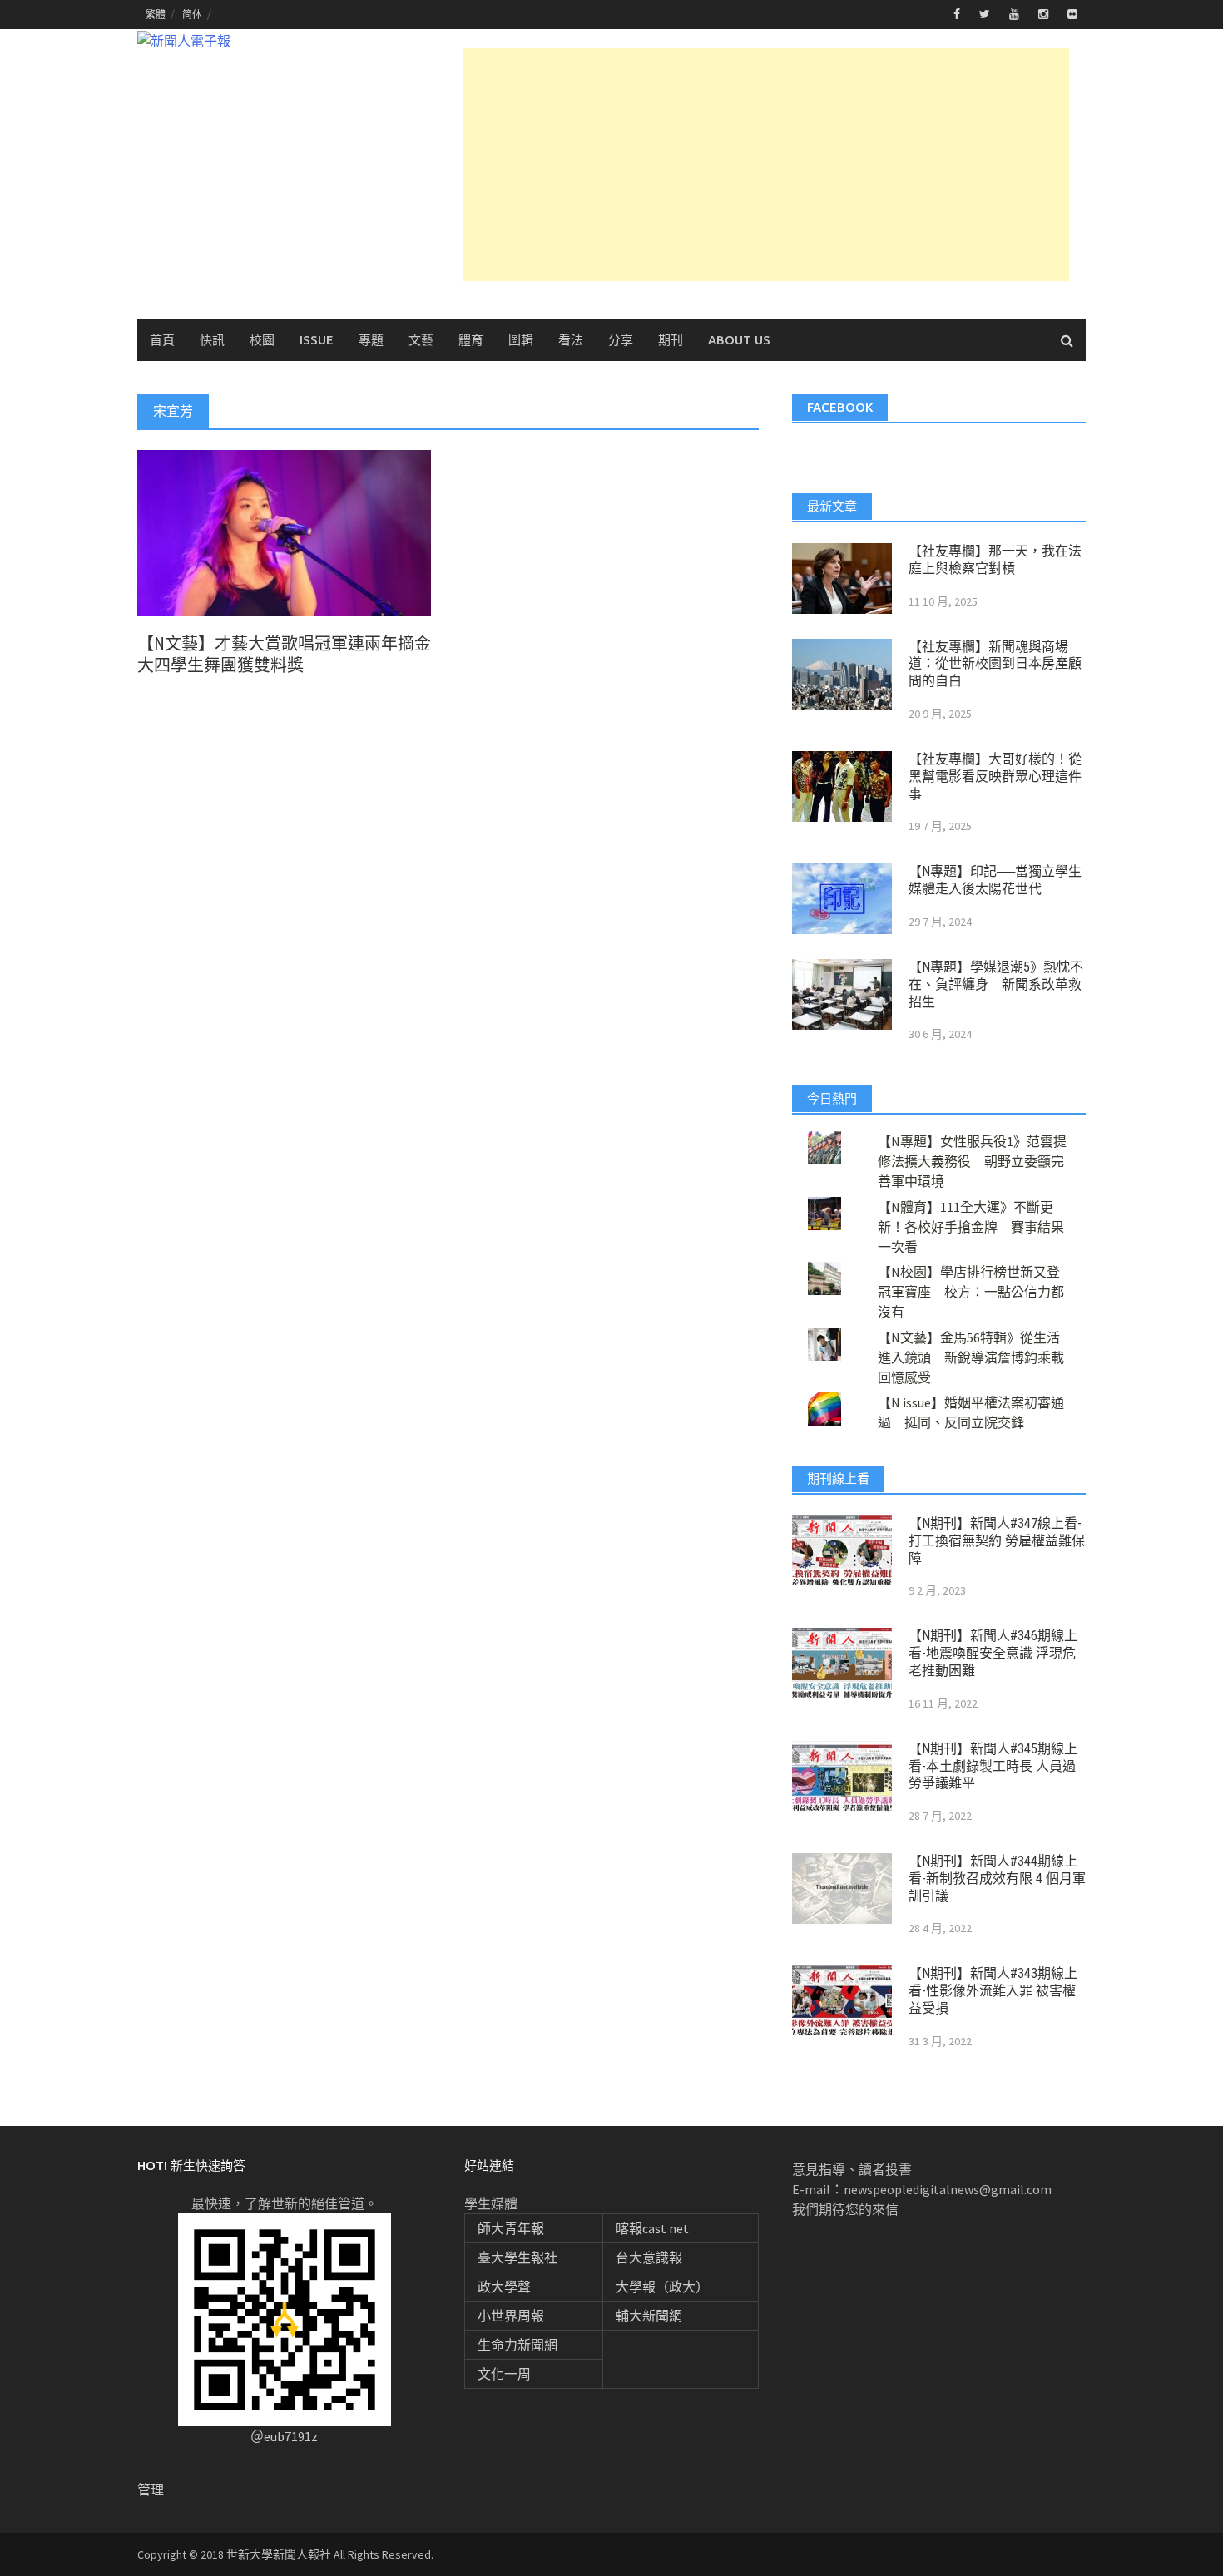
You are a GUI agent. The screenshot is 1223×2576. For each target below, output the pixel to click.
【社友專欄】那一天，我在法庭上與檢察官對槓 (995, 560)
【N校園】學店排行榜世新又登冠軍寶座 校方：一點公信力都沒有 (971, 1292)
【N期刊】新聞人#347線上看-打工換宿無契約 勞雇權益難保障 (997, 1541)
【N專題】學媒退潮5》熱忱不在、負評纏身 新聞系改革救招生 (996, 984)
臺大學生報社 (517, 2257)
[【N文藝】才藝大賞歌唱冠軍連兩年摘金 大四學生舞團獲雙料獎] (284, 532)
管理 (151, 2489)
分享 (621, 340)
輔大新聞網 (649, 2316)
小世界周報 (511, 2316)
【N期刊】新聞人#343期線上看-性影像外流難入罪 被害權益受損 (993, 1991)
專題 (371, 340)
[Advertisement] (766, 165)
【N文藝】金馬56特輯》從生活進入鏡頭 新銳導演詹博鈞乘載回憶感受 (971, 1357)
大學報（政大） (662, 2287)
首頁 (162, 340)
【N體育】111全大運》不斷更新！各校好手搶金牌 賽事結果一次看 (971, 1227)
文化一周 (504, 2374)
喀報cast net (652, 2228)
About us (739, 340)
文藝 (421, 340)
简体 (192, 15)
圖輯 (521, 340)
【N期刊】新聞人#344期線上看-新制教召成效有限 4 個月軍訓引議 (997, 1879)
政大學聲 (504, 2287)
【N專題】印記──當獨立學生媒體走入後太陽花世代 (995, 880)
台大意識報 (649, 2257)
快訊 (212, 340)
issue (317, 340)
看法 (571, 340)
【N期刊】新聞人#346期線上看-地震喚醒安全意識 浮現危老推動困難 (993, 1653)
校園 (262, 340)
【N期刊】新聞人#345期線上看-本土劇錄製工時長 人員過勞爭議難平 (993, 1766)
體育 (471, 340)
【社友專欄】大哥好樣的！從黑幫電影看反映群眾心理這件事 (995, 776)
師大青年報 (511, 2228)
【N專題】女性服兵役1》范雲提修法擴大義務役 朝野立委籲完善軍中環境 (972, 1161)
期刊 (671, 340)
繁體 (156, 15)
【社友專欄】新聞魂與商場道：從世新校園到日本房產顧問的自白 (995, 664)
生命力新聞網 (517, 2345)
